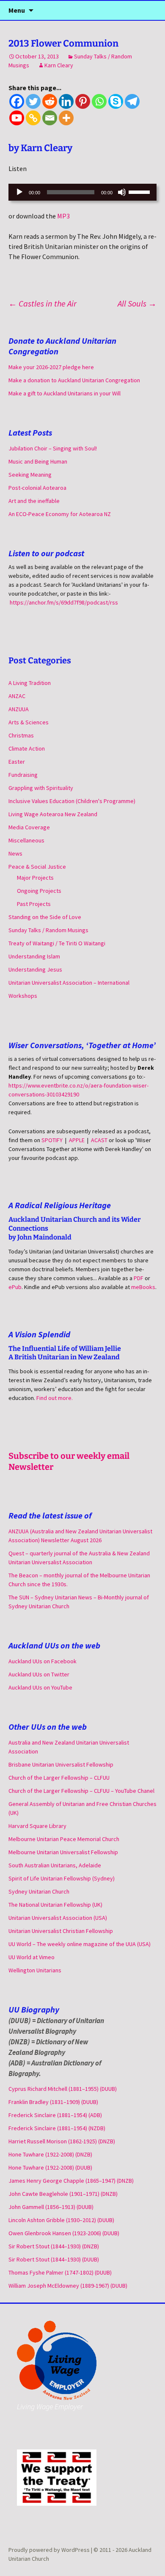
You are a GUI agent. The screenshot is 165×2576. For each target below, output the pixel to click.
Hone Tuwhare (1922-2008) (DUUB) (50, 2167)
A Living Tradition (30, 683)
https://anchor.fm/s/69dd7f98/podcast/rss (64, 602)
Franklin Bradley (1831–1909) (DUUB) (53, 2102)
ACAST (99, 1140)
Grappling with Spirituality (41, 788)
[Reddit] (50, 101)
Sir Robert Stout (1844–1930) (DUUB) (54, 2259)
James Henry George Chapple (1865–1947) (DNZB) (71, 2181)
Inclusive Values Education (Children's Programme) (72, 801)
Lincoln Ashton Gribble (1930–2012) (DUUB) (61, 2220)
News (15, 853)
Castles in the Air (43, 303)
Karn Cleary (59, 65)
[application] (82, 192)
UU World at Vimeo (32, 1957)
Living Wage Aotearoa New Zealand (53, 814)
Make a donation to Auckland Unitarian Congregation (74, 380)
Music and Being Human (38, 461)
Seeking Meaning (30, 475)
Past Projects (34, 904)
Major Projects (35, 878)
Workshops (23, 996)
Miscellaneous (26, 840)
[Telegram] (132, 101)
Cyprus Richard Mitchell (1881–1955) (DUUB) (63, 2089)
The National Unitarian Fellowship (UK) (55, 1905)
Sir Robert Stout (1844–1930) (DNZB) (54, 2246)
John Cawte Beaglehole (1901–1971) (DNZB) (63, 2194)
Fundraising (23, 775)
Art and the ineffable (34, 501)
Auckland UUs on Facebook (43, 1661)
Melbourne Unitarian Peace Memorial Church (64, 1839)
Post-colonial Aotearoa (37, 488)
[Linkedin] (66, 101)
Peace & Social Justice (37, 867)
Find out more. (55, 1398)
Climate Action (27, 748)
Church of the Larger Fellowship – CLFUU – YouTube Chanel (81, 1791)
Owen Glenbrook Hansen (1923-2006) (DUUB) (64, 2233)
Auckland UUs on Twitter (39, 1674)
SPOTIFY (52, 1140)
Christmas (21, 735)
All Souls (137, 303)
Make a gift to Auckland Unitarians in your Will (65, 393)
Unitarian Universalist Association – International (69, 983)
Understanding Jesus (35, 969)
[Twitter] (33, 101)
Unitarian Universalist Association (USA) (58, 1918)
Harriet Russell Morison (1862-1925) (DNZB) (62, 2141)
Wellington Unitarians (35, 1970)
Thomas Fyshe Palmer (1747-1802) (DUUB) (60, 2272)
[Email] (50, 118)
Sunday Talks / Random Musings (48, 930)
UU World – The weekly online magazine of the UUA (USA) (80, 1944)
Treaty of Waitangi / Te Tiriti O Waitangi (57, 943)
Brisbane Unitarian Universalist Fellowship (61, 1764)
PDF (139, 1278)
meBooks (143, 1287)
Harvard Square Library (37, 1826)
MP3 (63, 216)
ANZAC (17, 696)
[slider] (140, 191)
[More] (66, 118)
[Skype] (116, 101)
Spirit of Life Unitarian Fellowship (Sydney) (62, 1878)
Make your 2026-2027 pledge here (51, 367)
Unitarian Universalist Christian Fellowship (61, 1931)
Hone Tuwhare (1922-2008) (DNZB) (50, 2154)
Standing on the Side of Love (45, 917)
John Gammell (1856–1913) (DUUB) (51, 2207)
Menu (17, 10)
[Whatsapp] (99, 101)
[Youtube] (17, 118)
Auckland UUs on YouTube (40, 1687)
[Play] (19, 192)
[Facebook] (17, 101)
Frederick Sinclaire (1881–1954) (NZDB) (57, 2128)
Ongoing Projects (39, 891)
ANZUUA (19, 709)
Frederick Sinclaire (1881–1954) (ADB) (55, 2115)
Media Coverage (29, 827)
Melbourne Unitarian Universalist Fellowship (63, 1852)
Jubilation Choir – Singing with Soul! (53, 448)
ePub (15, 1287)
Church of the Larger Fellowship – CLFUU (59, 1778)
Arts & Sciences (29, 722)
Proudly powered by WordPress (50, 2550)
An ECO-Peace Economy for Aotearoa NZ (60, 514)
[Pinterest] (83, 101)
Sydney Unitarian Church (39, 1891)
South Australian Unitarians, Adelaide (55, 1865)
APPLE (77, 1140)
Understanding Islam (34, 956)
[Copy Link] (33, 118)
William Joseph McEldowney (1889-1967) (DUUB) (68, 2286)
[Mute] (122, 192)
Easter (17, 762)
